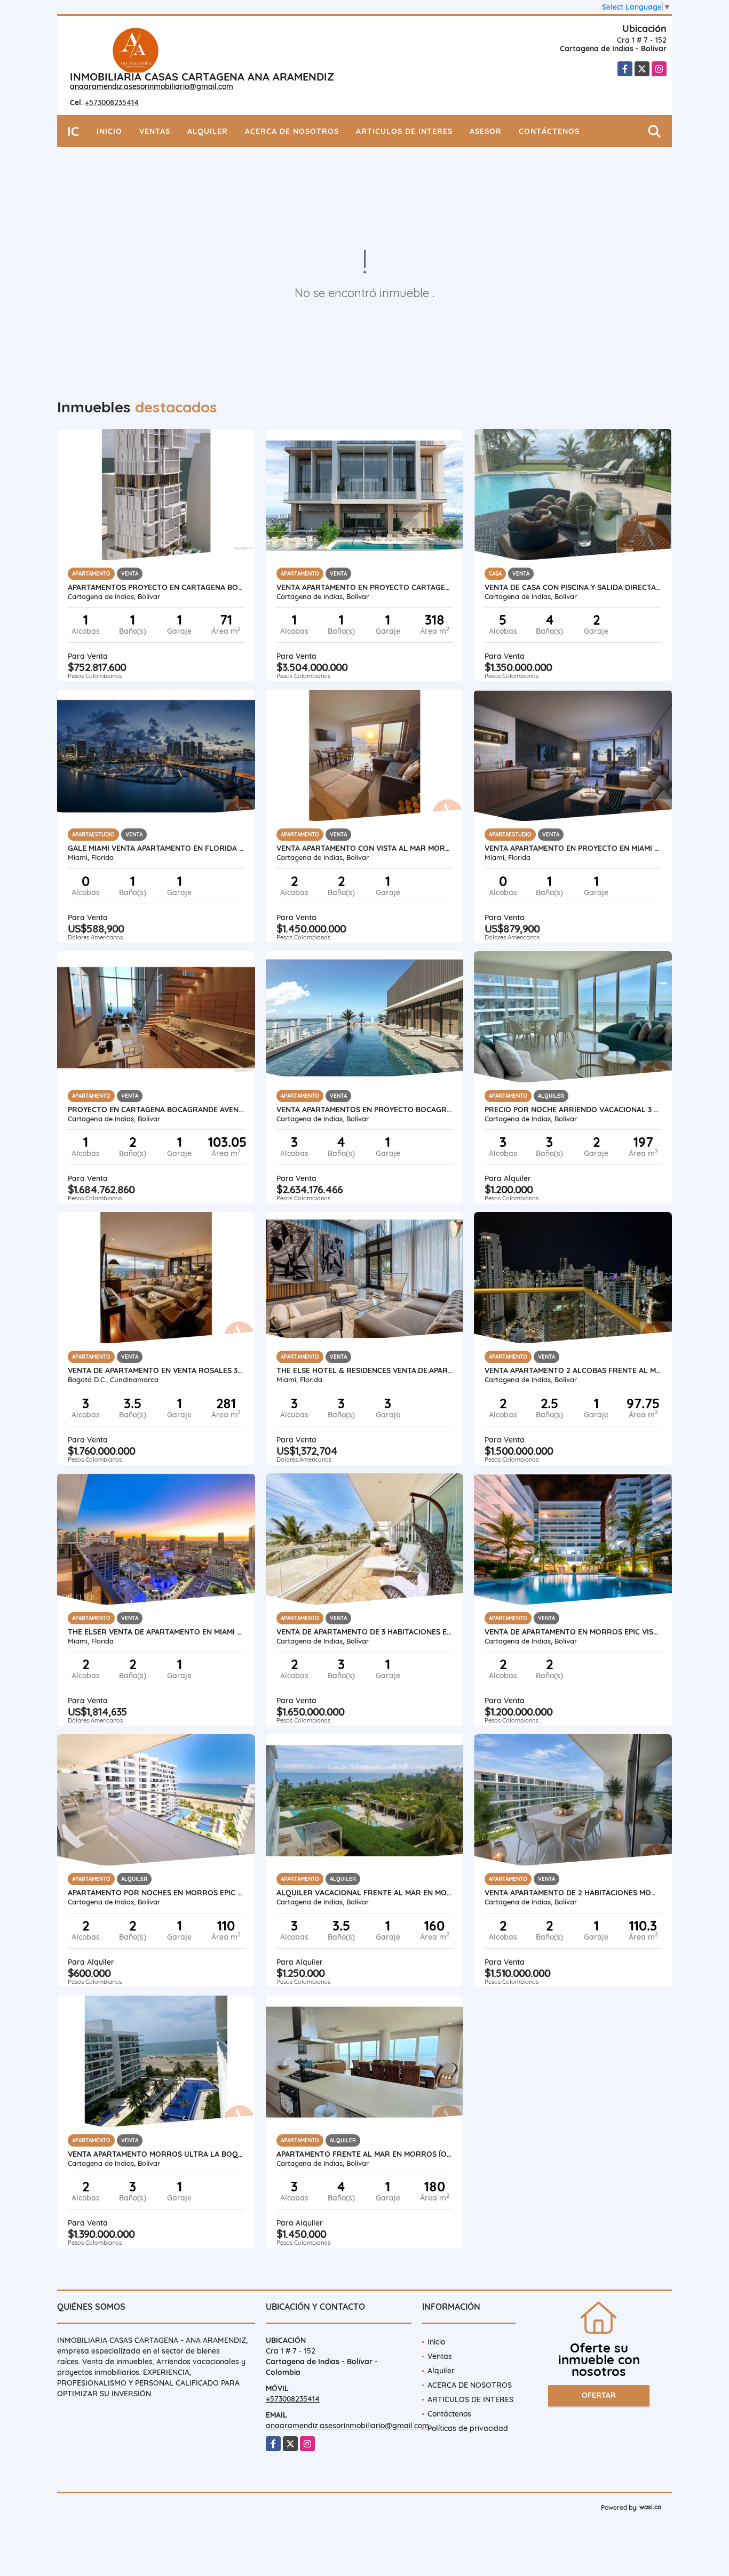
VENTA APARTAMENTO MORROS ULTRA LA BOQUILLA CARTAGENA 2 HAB (156, 2154)
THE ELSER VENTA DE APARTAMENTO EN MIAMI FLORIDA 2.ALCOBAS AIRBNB (156, 1632)
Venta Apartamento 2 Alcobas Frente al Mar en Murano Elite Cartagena (573, 1370)
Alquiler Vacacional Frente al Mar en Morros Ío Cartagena (365, 1893)
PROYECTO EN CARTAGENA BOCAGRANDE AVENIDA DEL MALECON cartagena (156, 1110)
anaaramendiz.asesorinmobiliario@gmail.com (152, 86)
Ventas (155, 131)
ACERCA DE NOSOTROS (292, 131)
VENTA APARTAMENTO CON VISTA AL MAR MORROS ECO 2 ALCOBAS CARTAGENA (365, 848)
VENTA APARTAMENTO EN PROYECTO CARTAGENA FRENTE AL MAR (365, 587)
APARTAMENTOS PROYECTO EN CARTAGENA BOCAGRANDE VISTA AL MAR (156, 587)
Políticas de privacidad (468, 2428)
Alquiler (208, 131)
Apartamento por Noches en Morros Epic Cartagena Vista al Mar (156, 1893)
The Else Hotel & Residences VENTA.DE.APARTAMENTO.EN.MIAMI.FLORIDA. (365, 1370)
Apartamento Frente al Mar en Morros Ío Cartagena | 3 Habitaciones (365, 2154)
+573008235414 (112, 102)
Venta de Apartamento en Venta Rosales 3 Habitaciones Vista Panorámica (156, 1370)
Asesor (486, 131)
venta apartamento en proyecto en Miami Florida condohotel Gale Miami (573, 848)
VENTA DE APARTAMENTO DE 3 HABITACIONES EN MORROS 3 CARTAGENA (365, 1632)
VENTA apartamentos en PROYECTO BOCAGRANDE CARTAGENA (365, 1110)
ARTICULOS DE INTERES (404, 131)
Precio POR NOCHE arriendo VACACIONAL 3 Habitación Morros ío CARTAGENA (573, 1110)
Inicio (109, 131)
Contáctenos (549, 131)
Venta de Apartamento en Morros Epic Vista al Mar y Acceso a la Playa (573, 1632)
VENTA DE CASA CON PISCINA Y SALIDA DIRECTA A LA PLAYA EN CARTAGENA (573, 587)
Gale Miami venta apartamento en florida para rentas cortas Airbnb (156, 848)
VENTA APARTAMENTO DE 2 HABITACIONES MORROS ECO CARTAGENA (573, 1893)
